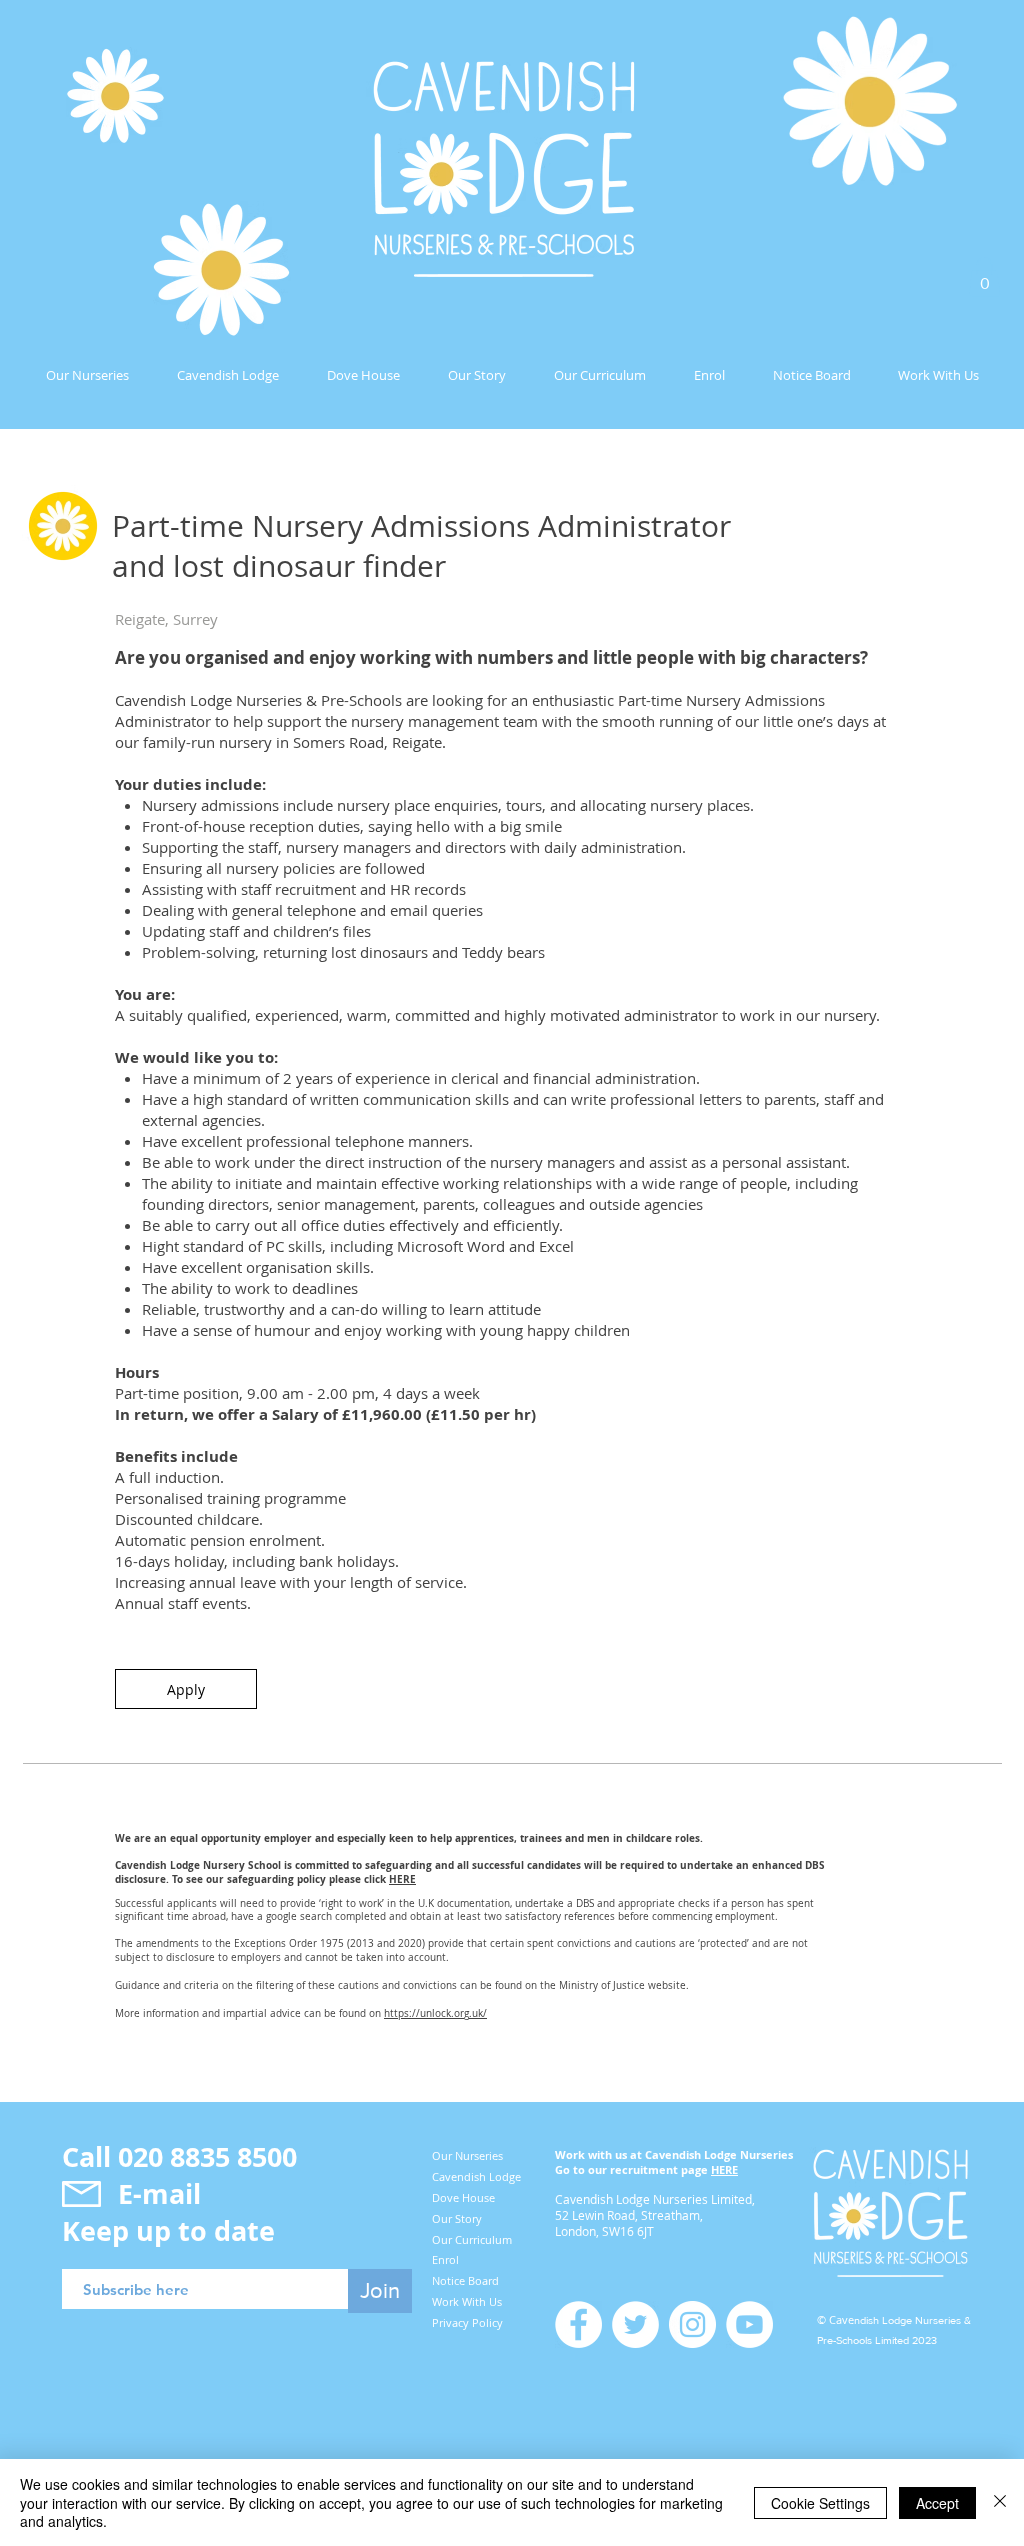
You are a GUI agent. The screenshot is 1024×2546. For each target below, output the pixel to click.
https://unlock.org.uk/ (435, 2013)
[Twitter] (635, 2324)
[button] (984, 276)
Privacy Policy (467, 2322)
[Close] (1000, 2502)
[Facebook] (578, 2324)
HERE (402, 1879)
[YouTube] (749, 2324)
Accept (937, 2503)
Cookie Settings (820, 2503)
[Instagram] (692, 2324)
